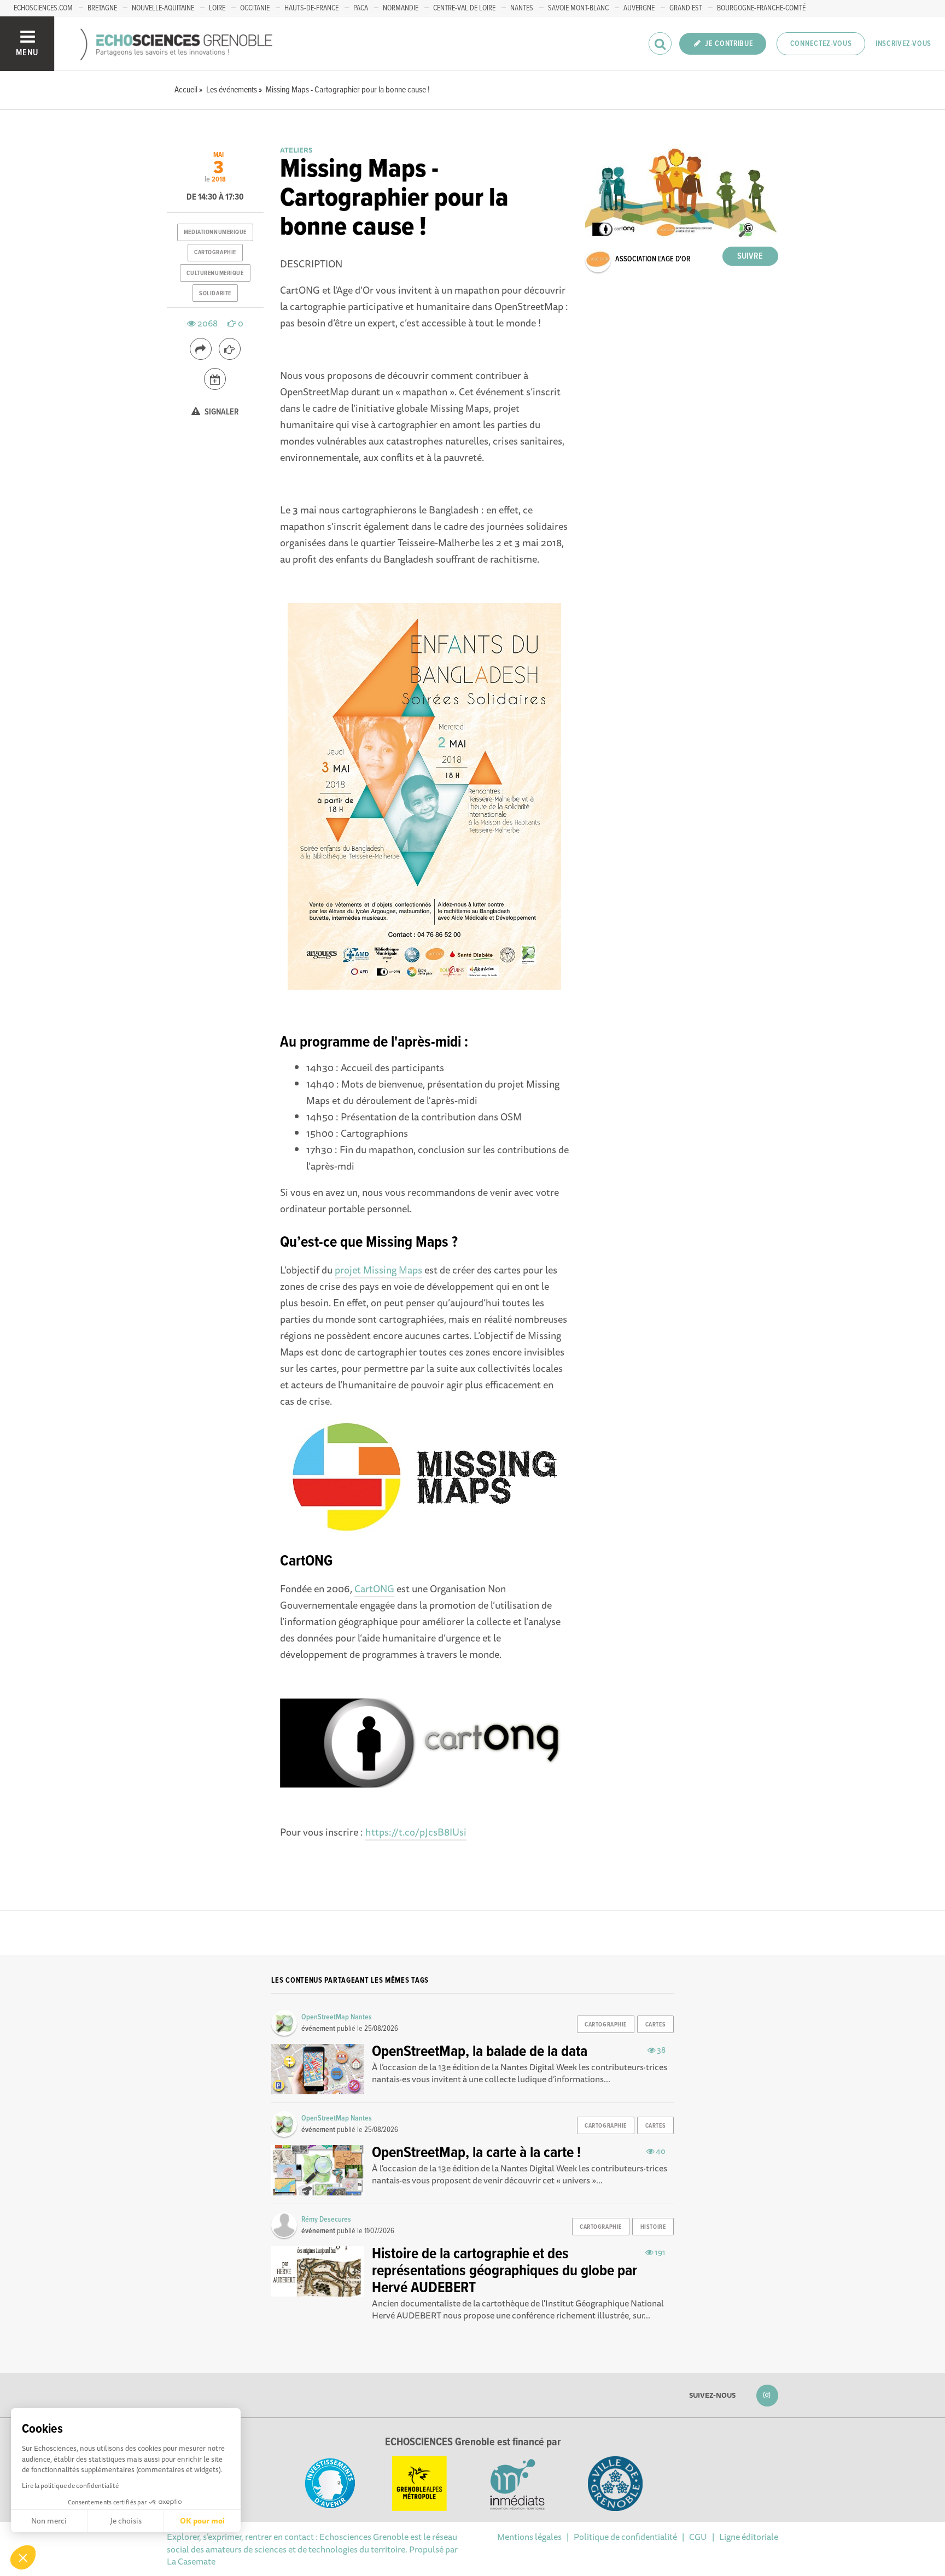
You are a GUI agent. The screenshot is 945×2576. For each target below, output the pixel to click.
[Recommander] (230, 349)
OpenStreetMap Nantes (337, 2017)
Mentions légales (529, 2537)
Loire (217, 8)
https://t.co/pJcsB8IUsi (416, 1832)
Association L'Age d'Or (653, 259)
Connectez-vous (821, 44)
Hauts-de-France (311, 8)
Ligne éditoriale (749, 2537)
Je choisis (126, 2521)
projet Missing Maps (378, 1270)
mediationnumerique (215, 232)
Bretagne (102, 8)
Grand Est (686, 8)
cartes (655, 2025)
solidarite (215, 294)
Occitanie (255, 8)
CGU (698, 2537)
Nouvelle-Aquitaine (163, 8)
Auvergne (639, 8)
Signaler (221, 412)
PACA (361, 8)
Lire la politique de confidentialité (70, 2486)
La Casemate (191, 2561)
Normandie (401, 8)
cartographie (215, 253)
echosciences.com (43, 8)
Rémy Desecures (326, 2219)
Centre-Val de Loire (464, 8)
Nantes (522, 8)
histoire (653, 2227)
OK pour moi (202, 2521)
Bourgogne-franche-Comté (761, 8)
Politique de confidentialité (625, 2537)
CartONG (374, 1588)
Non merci (49, 2521)
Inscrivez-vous (903, 44)
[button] (23, 2557)
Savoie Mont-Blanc (578, 8)
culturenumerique (215, 273)
